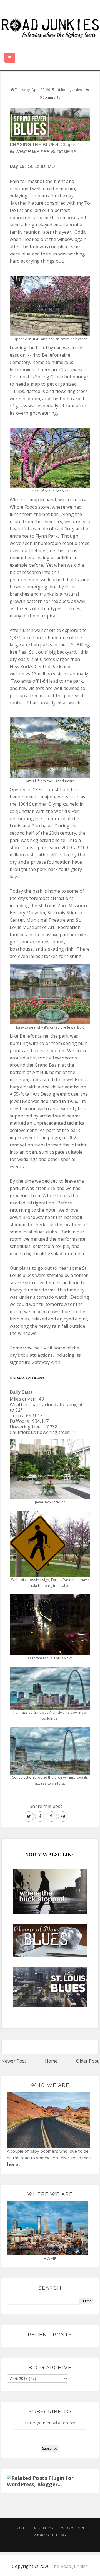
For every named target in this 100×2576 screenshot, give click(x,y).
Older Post (87, 2061)
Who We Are (73, 2528)
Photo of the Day (50, 2535)
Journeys (43, 2528)
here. (13, 2164)
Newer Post (14, 2061)
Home (51, 2061)
